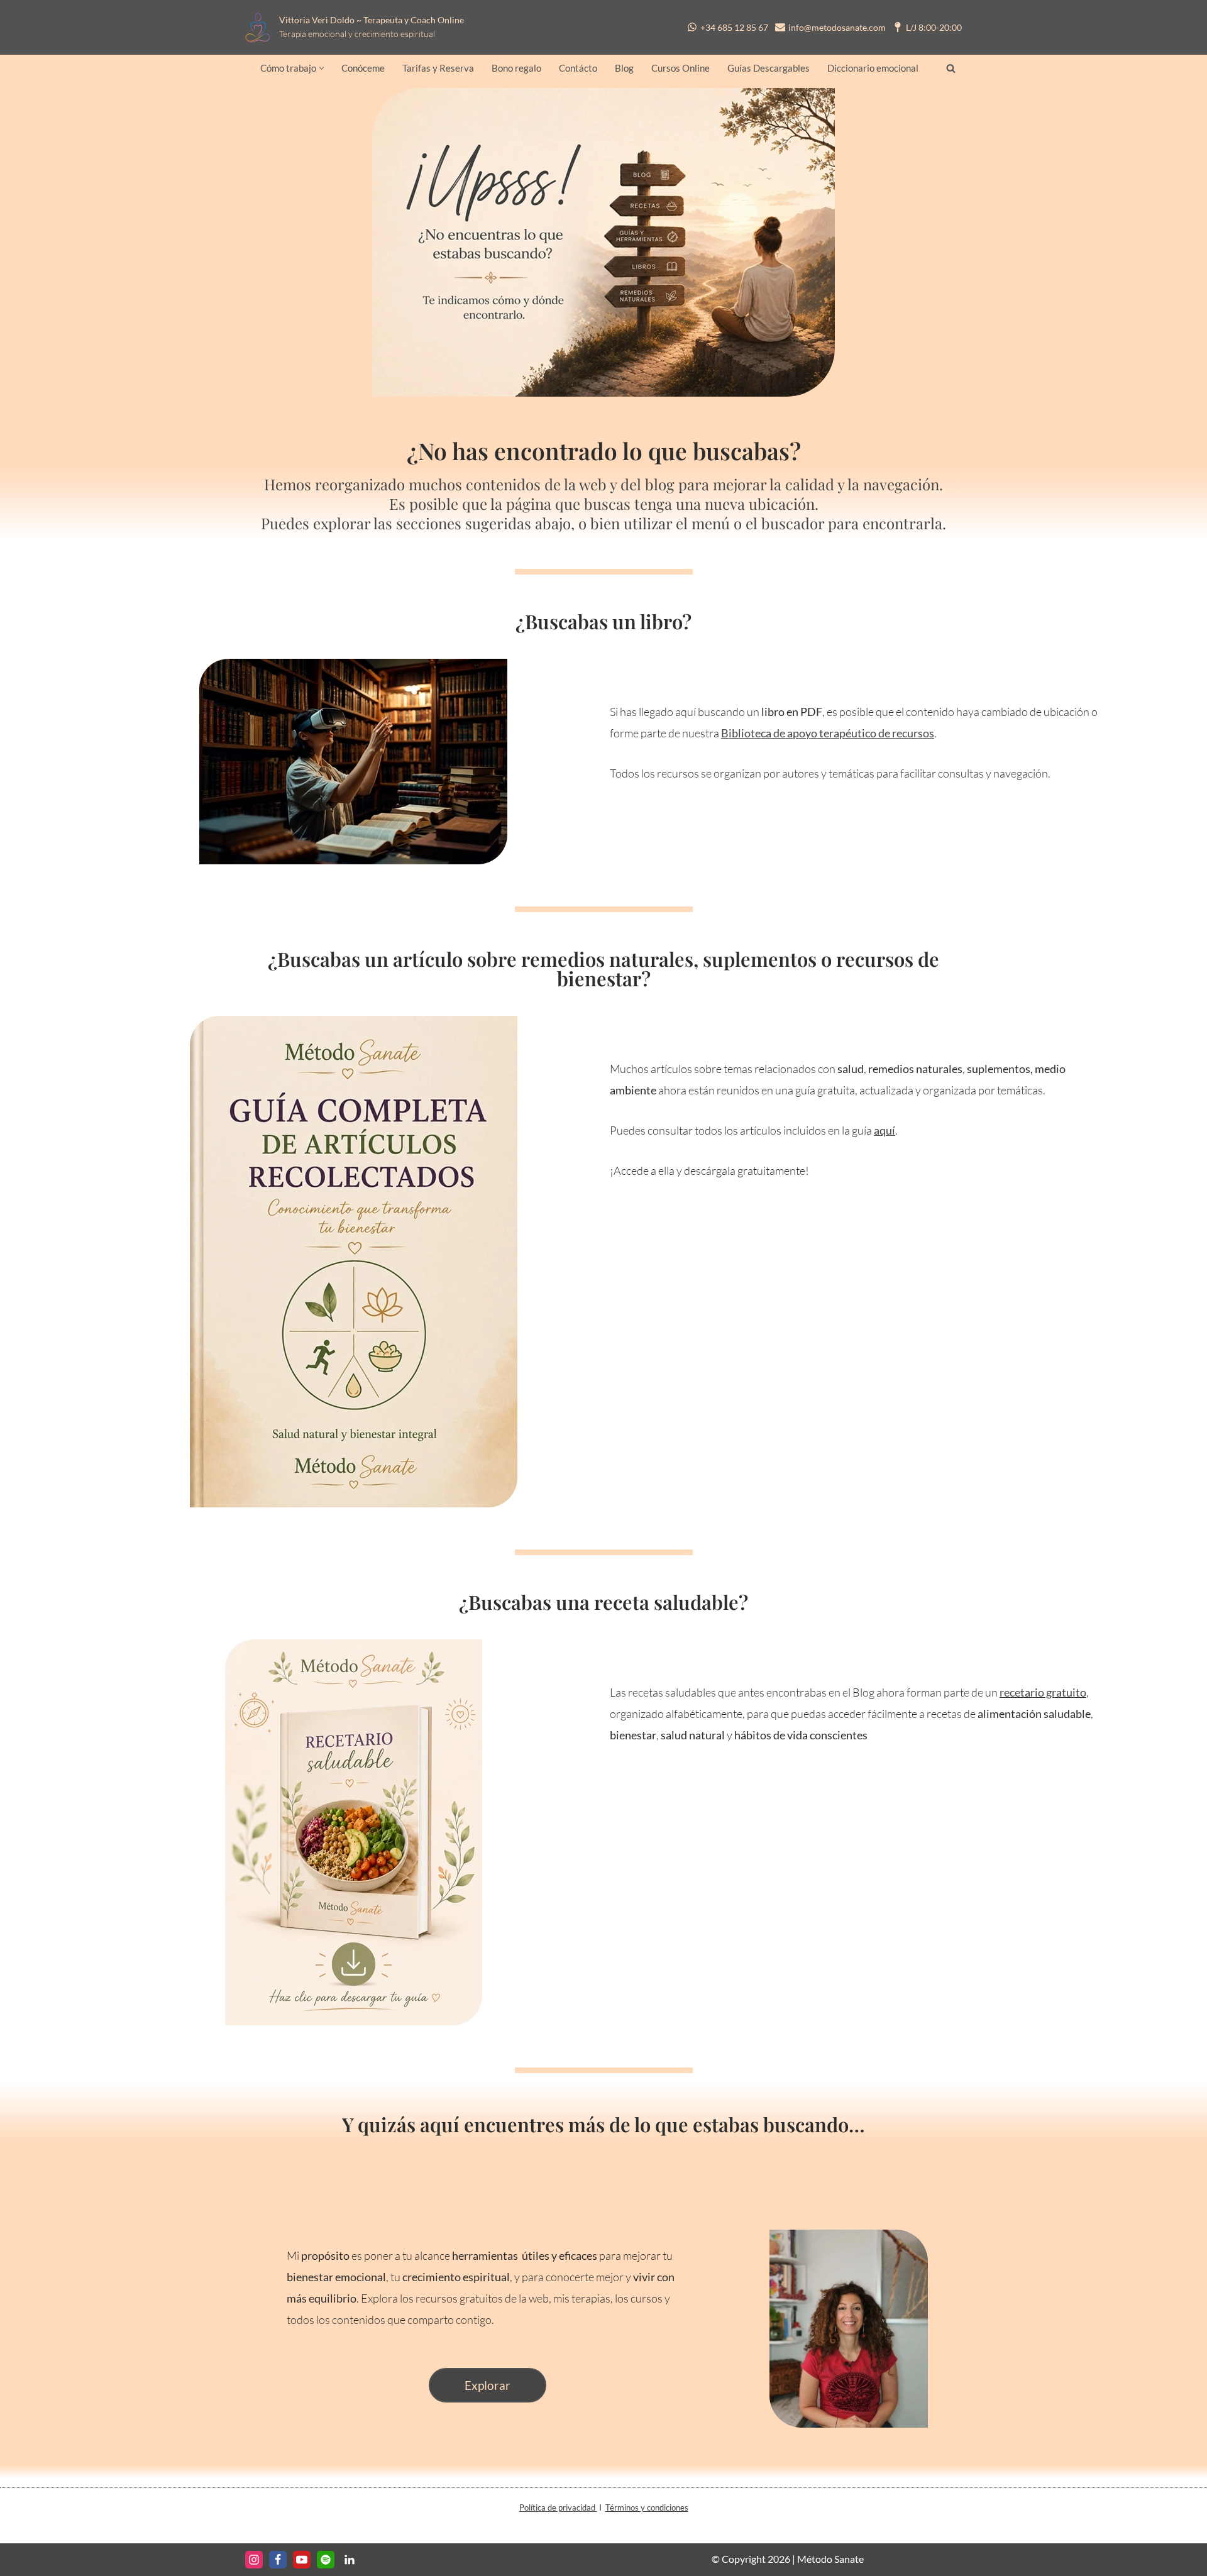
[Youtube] (302, 2560)
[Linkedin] (350, 2560)
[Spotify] (326, 2560)
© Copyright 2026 (751, 2559)
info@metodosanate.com (837, 27)
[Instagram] (254, 2560)
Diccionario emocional (873, 68)
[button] (322, 68)
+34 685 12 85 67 (734, 27)
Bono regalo (516, 68)
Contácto (578, 68)
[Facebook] (278, 2560)
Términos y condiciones (647, 2507)
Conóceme (363, 68)
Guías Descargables (769, 68)
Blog (624, 68)
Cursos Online (681, 68)
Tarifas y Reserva (438, 68)
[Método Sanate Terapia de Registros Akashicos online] (261, 27)
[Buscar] (951, 68)
